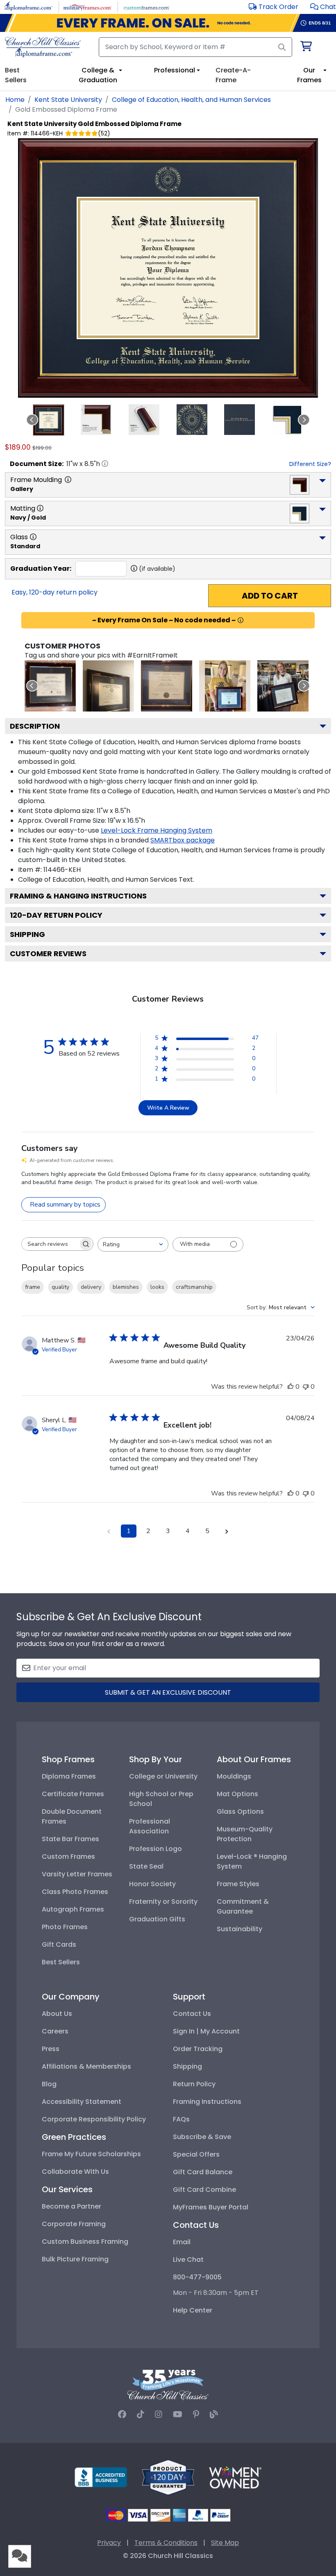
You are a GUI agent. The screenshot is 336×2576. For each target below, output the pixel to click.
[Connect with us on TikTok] (141, 2414)
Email (182, 2242)
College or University (163, 1776)
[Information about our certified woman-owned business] (235, 2477)
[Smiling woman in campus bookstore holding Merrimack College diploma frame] (283, 686)
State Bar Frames (70, 1839)
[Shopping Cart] (305, 48)
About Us (57, 2014)
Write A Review (168, 1108)
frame (33, 1287)
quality (60, 1287)
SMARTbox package (183, 840)
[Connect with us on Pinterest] (196, 2414)
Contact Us (192, 2014)
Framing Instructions (207, 2102)
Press (51, 2049)
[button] (323, 7)
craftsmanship (194, 1287)
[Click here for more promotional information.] (241, 620)
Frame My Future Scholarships (91, 2154)
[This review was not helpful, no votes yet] (306, 1387)
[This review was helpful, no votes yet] (291, 1387)
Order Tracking (198, 2049)
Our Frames (309, 75)
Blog (49, 2084)
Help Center (193, 2310)
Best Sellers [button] (16, 75)
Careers (55, 2031)
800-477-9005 (197, 2277)
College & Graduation (98, 75)
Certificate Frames (73, 1794)
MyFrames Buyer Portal (211, 2207)
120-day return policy (56, 915)
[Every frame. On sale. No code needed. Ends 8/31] (168, 23)
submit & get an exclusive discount (168, 1692)
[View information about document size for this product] (105, 464)
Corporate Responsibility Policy (94, 2119)
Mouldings (234, 1776)
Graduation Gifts (157, 1919)
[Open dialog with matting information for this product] (40, 508)
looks (157, 1287)
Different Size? (310, 464)
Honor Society (152, 1884)
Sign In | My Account (206, 2031)
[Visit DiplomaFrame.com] (28, 6)
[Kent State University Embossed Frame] (50, 686)
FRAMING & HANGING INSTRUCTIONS (78, 896)
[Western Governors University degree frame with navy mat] (167, 686)
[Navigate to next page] (227, 1531)
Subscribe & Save (202, 2137)
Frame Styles (238, 1884)
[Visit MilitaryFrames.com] (87, 6)
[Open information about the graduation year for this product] (134, 568)
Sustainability (240, 1929)
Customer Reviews (48, 954)
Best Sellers (61, 1962)
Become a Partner (72, 2206)
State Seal (146, 1866)
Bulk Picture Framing (75, 2259)
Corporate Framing (74, 2224)
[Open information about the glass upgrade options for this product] (33, 537)
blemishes (126, 1287)
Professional (175, 70)
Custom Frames (68, 1857)
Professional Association (150, 1826)
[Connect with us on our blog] (214, 2414)
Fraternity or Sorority (163, 1902)
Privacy (109, 2543)
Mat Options (237, 1794)
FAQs (181, 2119)
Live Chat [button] (188, 2260)
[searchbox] (50, 1244)
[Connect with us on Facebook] (122, 2414)
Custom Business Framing (85, 2242)
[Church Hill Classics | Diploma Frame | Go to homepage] (43, 47)
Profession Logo (156, 1849)
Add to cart (270, 596)
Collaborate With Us (75, 2172)
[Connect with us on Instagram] (159, 2414)
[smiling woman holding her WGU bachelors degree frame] (225, 686)
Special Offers (196, 2154)
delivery (91, 1287)
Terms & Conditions (166, 2543)
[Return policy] (168, 2477)
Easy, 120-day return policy (54, 592)
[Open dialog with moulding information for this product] (68, 480)
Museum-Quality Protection (245, 1834)
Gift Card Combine (204, 2190)
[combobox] (133, 1244)
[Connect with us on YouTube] (178, 2414)
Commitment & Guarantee (243, 1906)
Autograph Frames (73, 1909)
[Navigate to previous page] (109, 1531)
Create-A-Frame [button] (233, 75)
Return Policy (194, 2084)
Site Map (225, 2543)
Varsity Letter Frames (77, 1874)
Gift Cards (59, 1944)
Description (35, 726)
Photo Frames (65, 1927)
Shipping (27, 934)
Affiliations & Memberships (86, 2066)
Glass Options (240, 1812)
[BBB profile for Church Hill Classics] (101, 2477)
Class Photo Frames (75, 1892)
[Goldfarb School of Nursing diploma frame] (108, 686)
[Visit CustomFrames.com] (146, 6)
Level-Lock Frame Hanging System (157, 830)
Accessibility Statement (82, 2102)
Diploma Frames (69, 1776)
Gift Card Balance (203, 2172)
